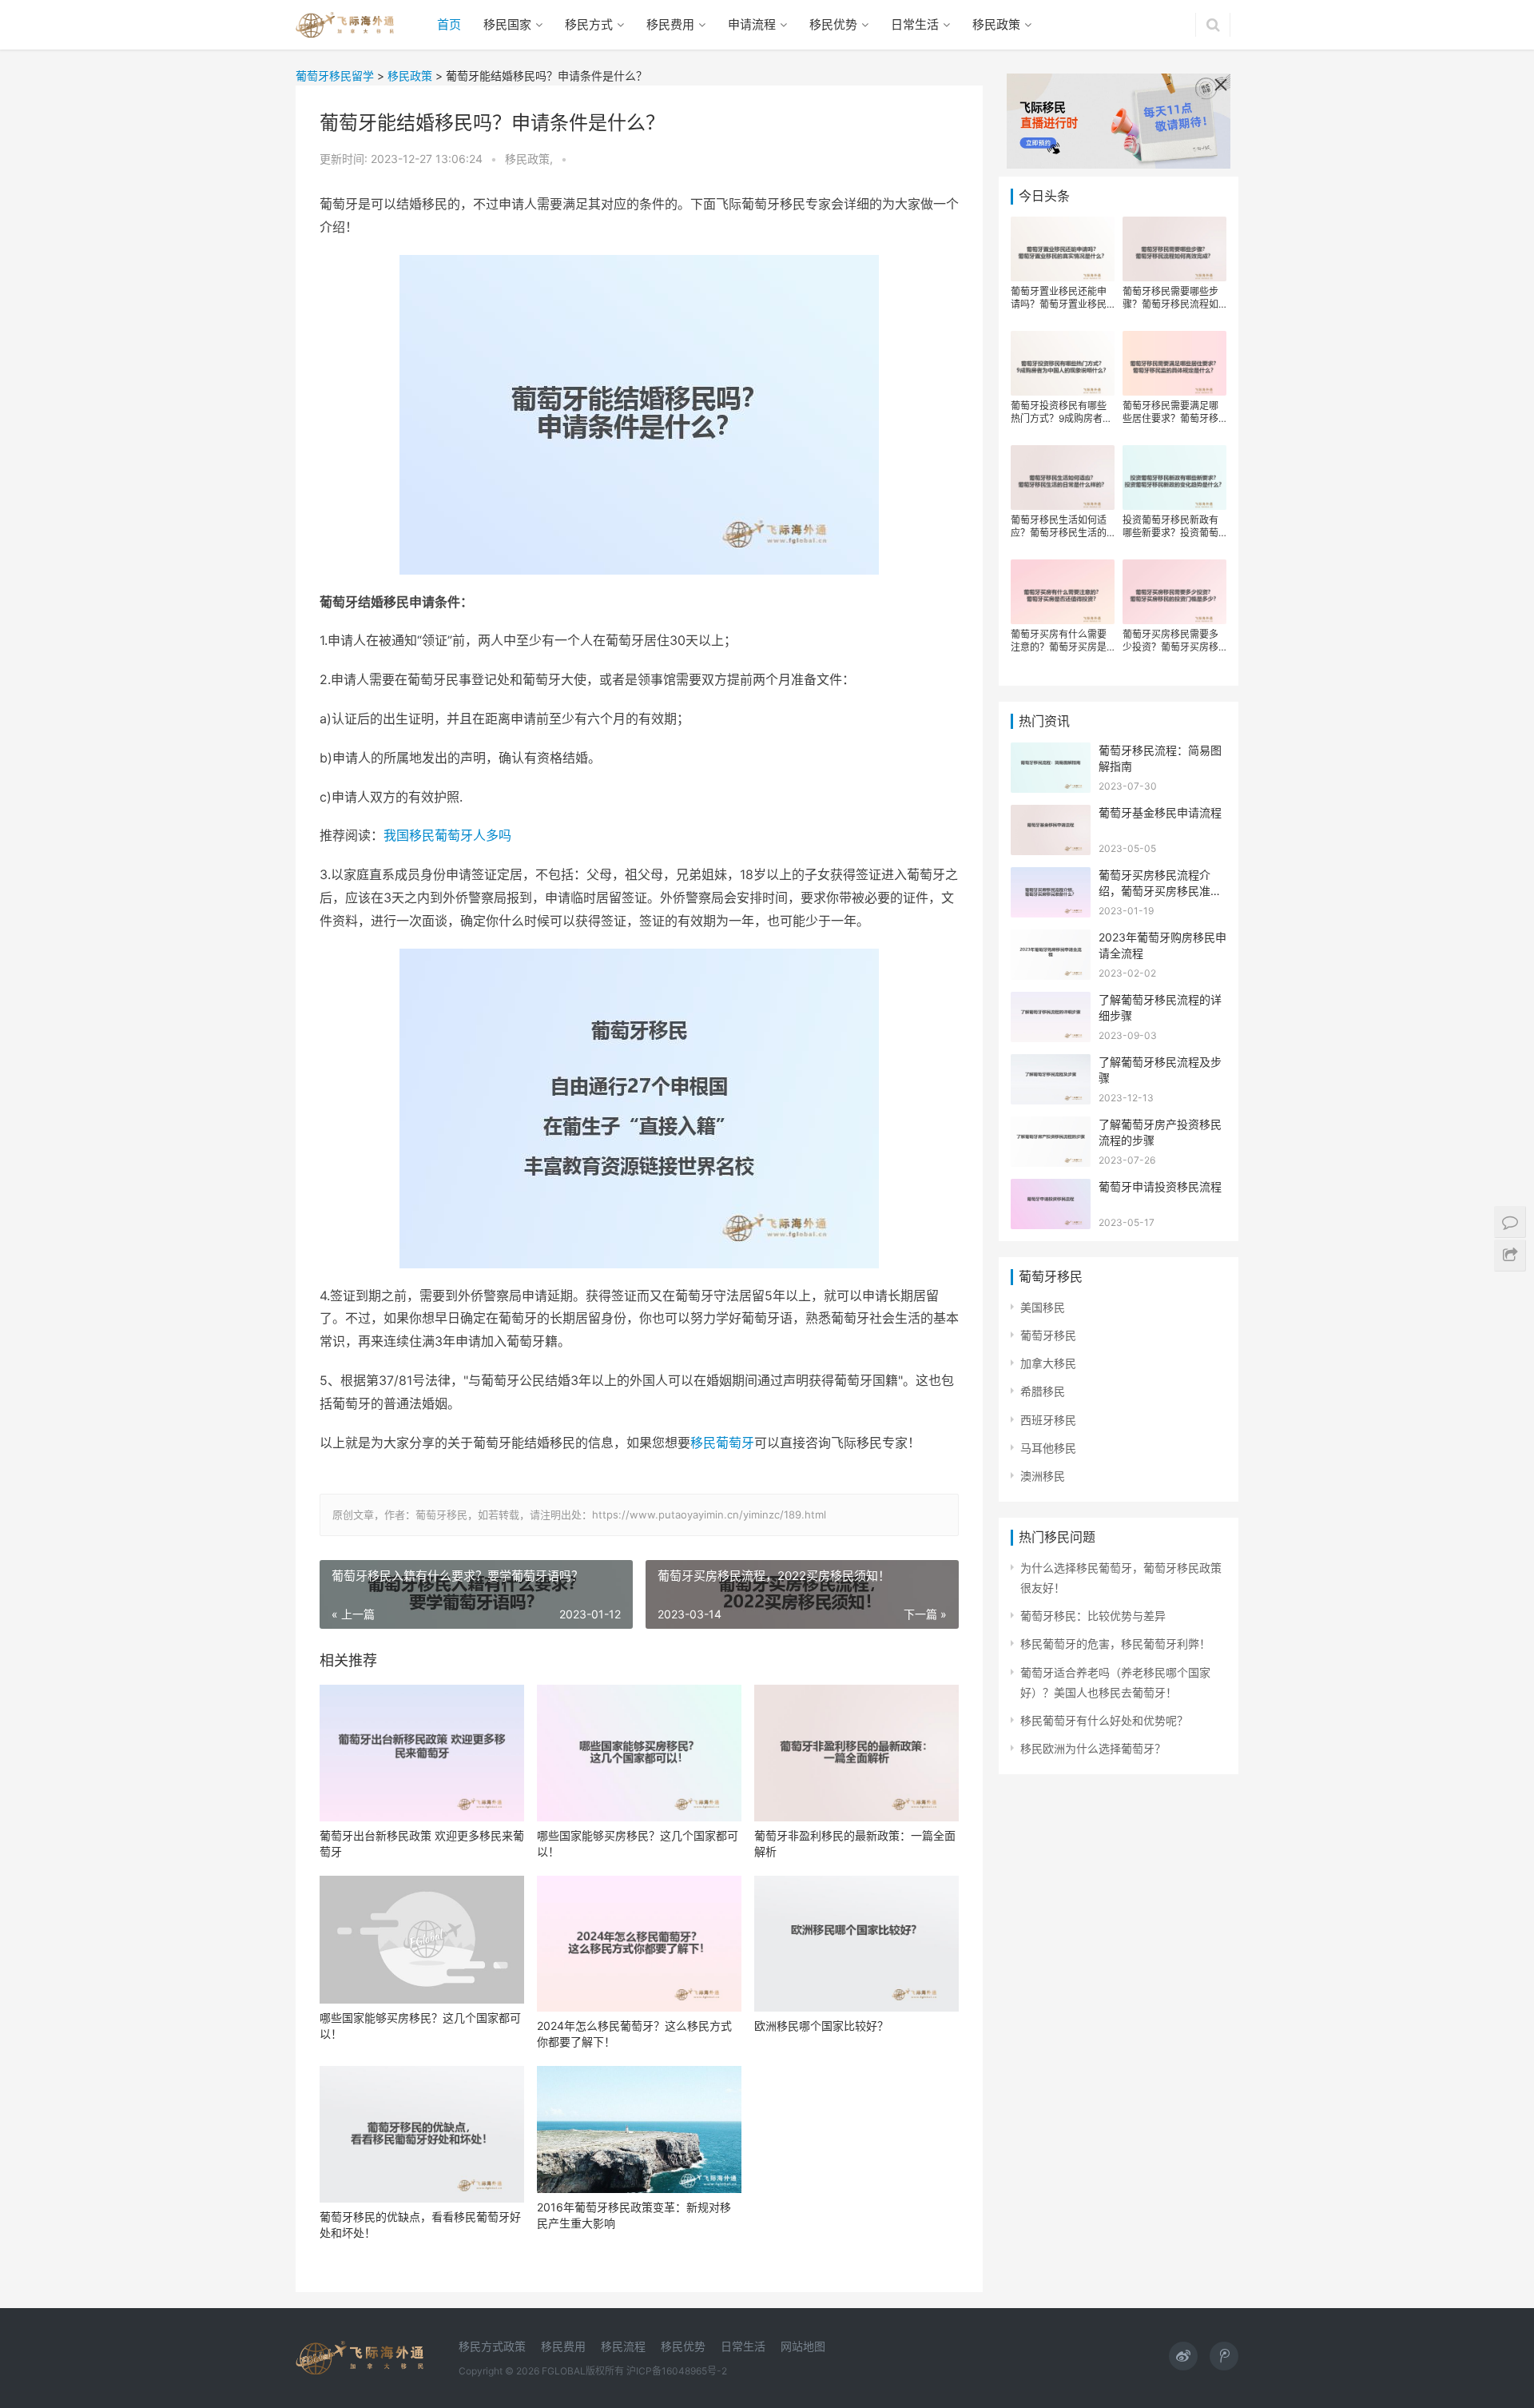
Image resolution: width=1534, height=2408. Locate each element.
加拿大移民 (1048, 1363)
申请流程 (752, 24)
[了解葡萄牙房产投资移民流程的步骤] (1051, 1126)
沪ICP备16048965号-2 (677, 2371)
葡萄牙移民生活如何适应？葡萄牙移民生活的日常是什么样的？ (1059, 527)
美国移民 (1043, 1307)
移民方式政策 (492, 2346)
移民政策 (996, 24)
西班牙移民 (1048, 1420)
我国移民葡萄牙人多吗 (447, 835)
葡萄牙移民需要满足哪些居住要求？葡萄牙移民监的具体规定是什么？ (1170, 412)
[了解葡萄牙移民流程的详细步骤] (1051, 1002)
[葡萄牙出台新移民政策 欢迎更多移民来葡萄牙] (422, 1753)
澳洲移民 (1043, 1476)
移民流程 (623, 2346)
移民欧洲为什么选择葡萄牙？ (1093, 1748)
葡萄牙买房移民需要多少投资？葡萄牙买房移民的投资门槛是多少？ (1170, 641)
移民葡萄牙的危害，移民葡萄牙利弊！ (1115, 1644)
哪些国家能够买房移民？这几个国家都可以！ (638, 1843)
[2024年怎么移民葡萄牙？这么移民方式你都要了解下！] (639, 1944)
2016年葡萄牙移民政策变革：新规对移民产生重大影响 (634, 2215)
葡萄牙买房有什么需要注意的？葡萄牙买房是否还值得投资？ (1059, 641)
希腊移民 (1043, 1391)
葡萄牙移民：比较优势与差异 (1093, 1616)
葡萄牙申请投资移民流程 (1160, 1186)
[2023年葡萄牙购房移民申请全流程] (1051, 939)
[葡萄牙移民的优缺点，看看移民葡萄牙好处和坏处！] (422, 2134)
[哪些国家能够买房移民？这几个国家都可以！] (639, 1753)
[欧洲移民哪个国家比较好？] (856, 1944)
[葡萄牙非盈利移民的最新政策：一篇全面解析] (856, 1753)
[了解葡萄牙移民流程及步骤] (1051, 1064)
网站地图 (803, 2346)
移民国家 (507, 24)
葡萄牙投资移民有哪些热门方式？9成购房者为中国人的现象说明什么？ (1061, 412)
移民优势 (833, 24)
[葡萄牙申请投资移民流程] (1051, 1189)
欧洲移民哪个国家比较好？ (821, 2026)
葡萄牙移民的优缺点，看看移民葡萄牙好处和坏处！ (420, 2225)
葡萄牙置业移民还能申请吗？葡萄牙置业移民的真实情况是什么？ (1059, 298)
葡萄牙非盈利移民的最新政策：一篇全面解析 (855, 1843)
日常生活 (915, 24)
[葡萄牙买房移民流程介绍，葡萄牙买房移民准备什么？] (1051, 877)
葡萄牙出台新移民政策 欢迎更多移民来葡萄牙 (422, 1843)
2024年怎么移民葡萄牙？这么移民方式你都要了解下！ (634, 2034)
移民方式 (589, 24)
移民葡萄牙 (722, 1443)
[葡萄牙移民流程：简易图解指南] (1051, 752)
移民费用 (670, 24)
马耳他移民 (1048, 1448)
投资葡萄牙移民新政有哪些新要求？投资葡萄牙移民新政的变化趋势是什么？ (1170, 527)
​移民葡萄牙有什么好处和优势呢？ (1104, 1720)
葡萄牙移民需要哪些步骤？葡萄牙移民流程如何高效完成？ (1170, 298)
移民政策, (531, 159)
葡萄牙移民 (1048, 1335)
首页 (449, 24)
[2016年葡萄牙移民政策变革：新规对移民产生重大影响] (639, 2129)
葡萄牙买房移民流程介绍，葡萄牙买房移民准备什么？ (1160, 890)
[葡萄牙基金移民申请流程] (1051, 815)
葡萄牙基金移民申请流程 (1160, 812)
